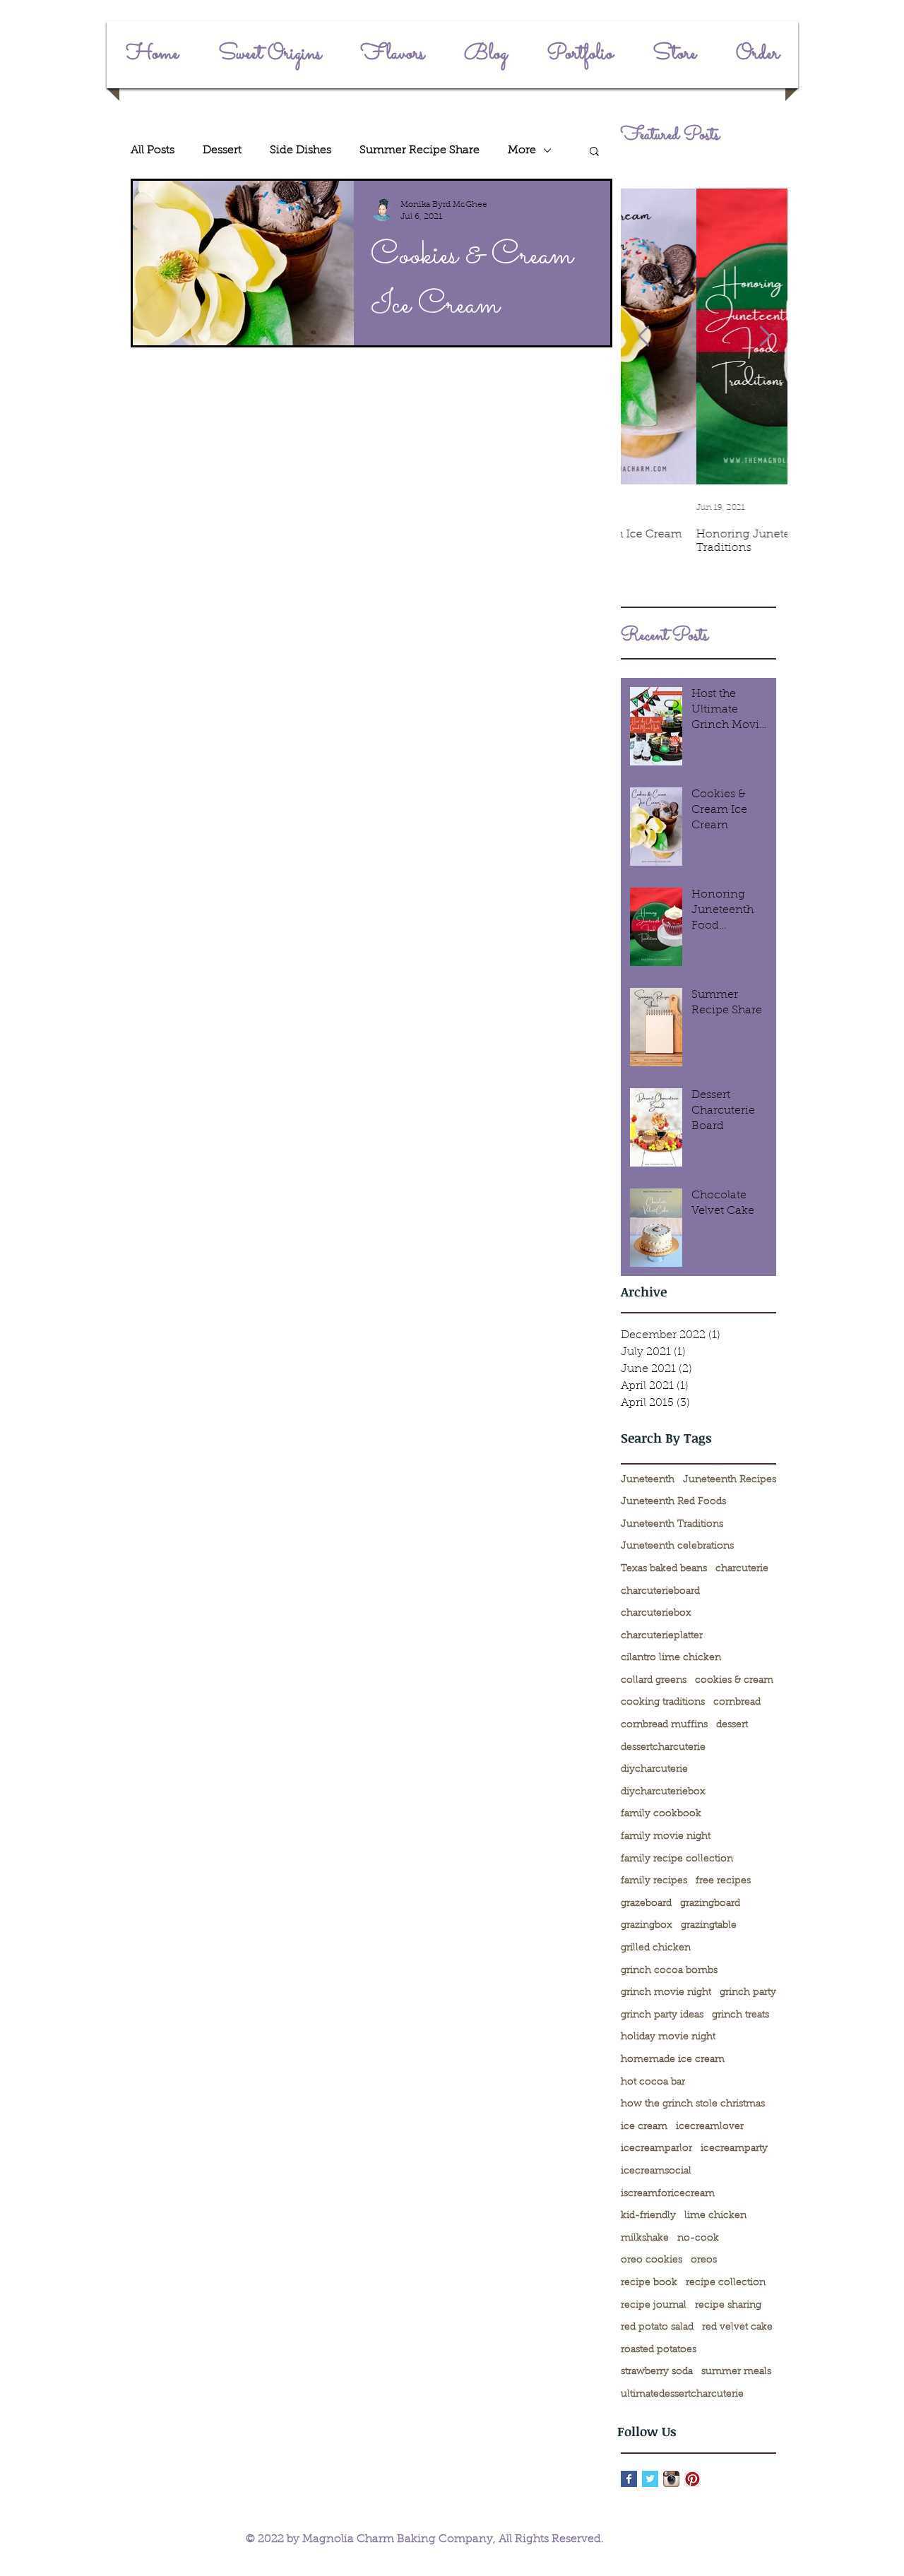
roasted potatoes (659, 2350)
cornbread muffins (664, 1725)
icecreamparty (734, 2149)
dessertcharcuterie (663, 1748)
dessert (732, 1725)
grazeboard (646, 1904)
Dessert (222, 150)
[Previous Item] (643, 336)
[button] (594, 152)
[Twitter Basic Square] (650, 2479)
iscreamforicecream (668, 2194)
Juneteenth (648, 1480)
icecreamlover (710, 2127)
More (522, 150)
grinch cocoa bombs (669, 1971)
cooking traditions (663, 1703)
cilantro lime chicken (671, 1658)
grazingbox (647, 1926)
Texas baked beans (664, 1569)
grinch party (748, 1993)
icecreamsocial (656, 2171)
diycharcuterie (654, 1770)
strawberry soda (657, 2372)
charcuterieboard (660, 1592)
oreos (704, 2260)
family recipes (654, 1881)
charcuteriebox (656, 1614)
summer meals (736, 2372)
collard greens (654, 1681)
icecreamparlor (656, 2149)
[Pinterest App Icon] (692, 2479)
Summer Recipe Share (420, 150)
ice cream (644, 2127)
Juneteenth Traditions (672, 1525)
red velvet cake (737, 2327)
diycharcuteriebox (663, 1792)
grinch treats (741, 2015)
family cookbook (661, 1814)
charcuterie (742, 1569)
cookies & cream (734, 1681)
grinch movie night (666, 1993)
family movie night (666, 1837)
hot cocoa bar (653, 2082)
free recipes (723, 1881)
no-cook (698, 2238)
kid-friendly (648, 2216)
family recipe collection (677, 1859)
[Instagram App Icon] (671, 2479)
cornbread (737, 1703)
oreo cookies (652, 2260)
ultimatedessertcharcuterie (682, 2395)
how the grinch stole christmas (693, 2104)
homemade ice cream (673, 2060)
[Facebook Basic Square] (629, 2479)
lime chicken (715, 2216)
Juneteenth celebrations (677, 1546)
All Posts (153, 150)
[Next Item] (765, 336)
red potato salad (657, 2327)
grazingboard (710, 1904)
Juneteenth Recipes (730, 1480)
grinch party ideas (662, 2015)
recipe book (649, 2283)
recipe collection (726, 2283)
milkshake (645, 2238)
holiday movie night (668, 2037)
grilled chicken (656, 1948)
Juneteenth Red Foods (673, 1502)
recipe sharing (728, 2306)
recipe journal (654, 2306)
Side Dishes (301, 150)
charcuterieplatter (662, 1636)
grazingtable (709, 1926)
